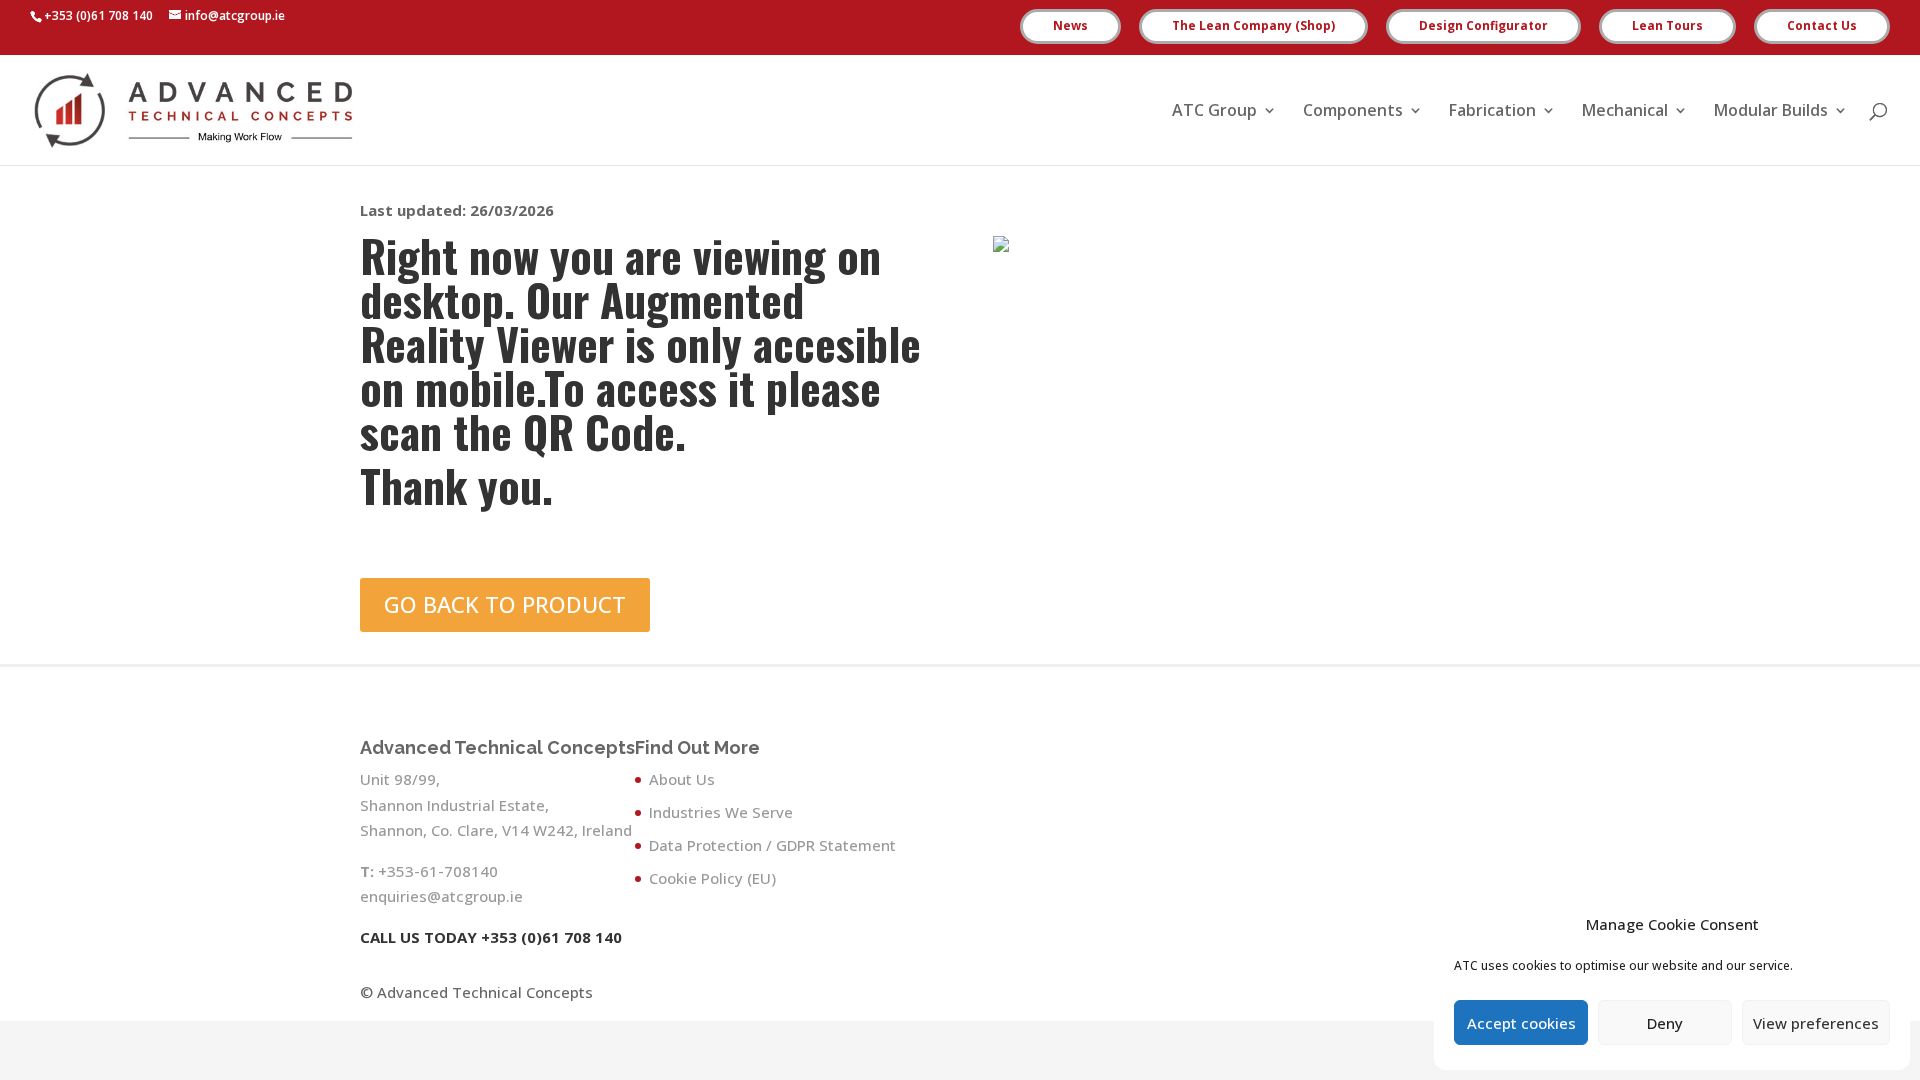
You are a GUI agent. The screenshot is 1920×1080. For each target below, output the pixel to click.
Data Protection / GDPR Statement (772, 845)
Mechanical (1625, 112)
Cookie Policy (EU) (712, 878)
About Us (682, 779)
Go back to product (505, 604)
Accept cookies (1521, 1023)
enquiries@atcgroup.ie (441, 896)
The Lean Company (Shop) (1253, 27)
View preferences (1816, 1023)
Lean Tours (1667, 27)
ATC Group (1214, 112)
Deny (1665, 1023)
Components (1353, 112)
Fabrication (1492, 112)
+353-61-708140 (438, 871)
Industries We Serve (721, 812)
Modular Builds (1771, 112)
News (1070, 27)
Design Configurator (1483, 27)
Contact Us (1822, 27)
